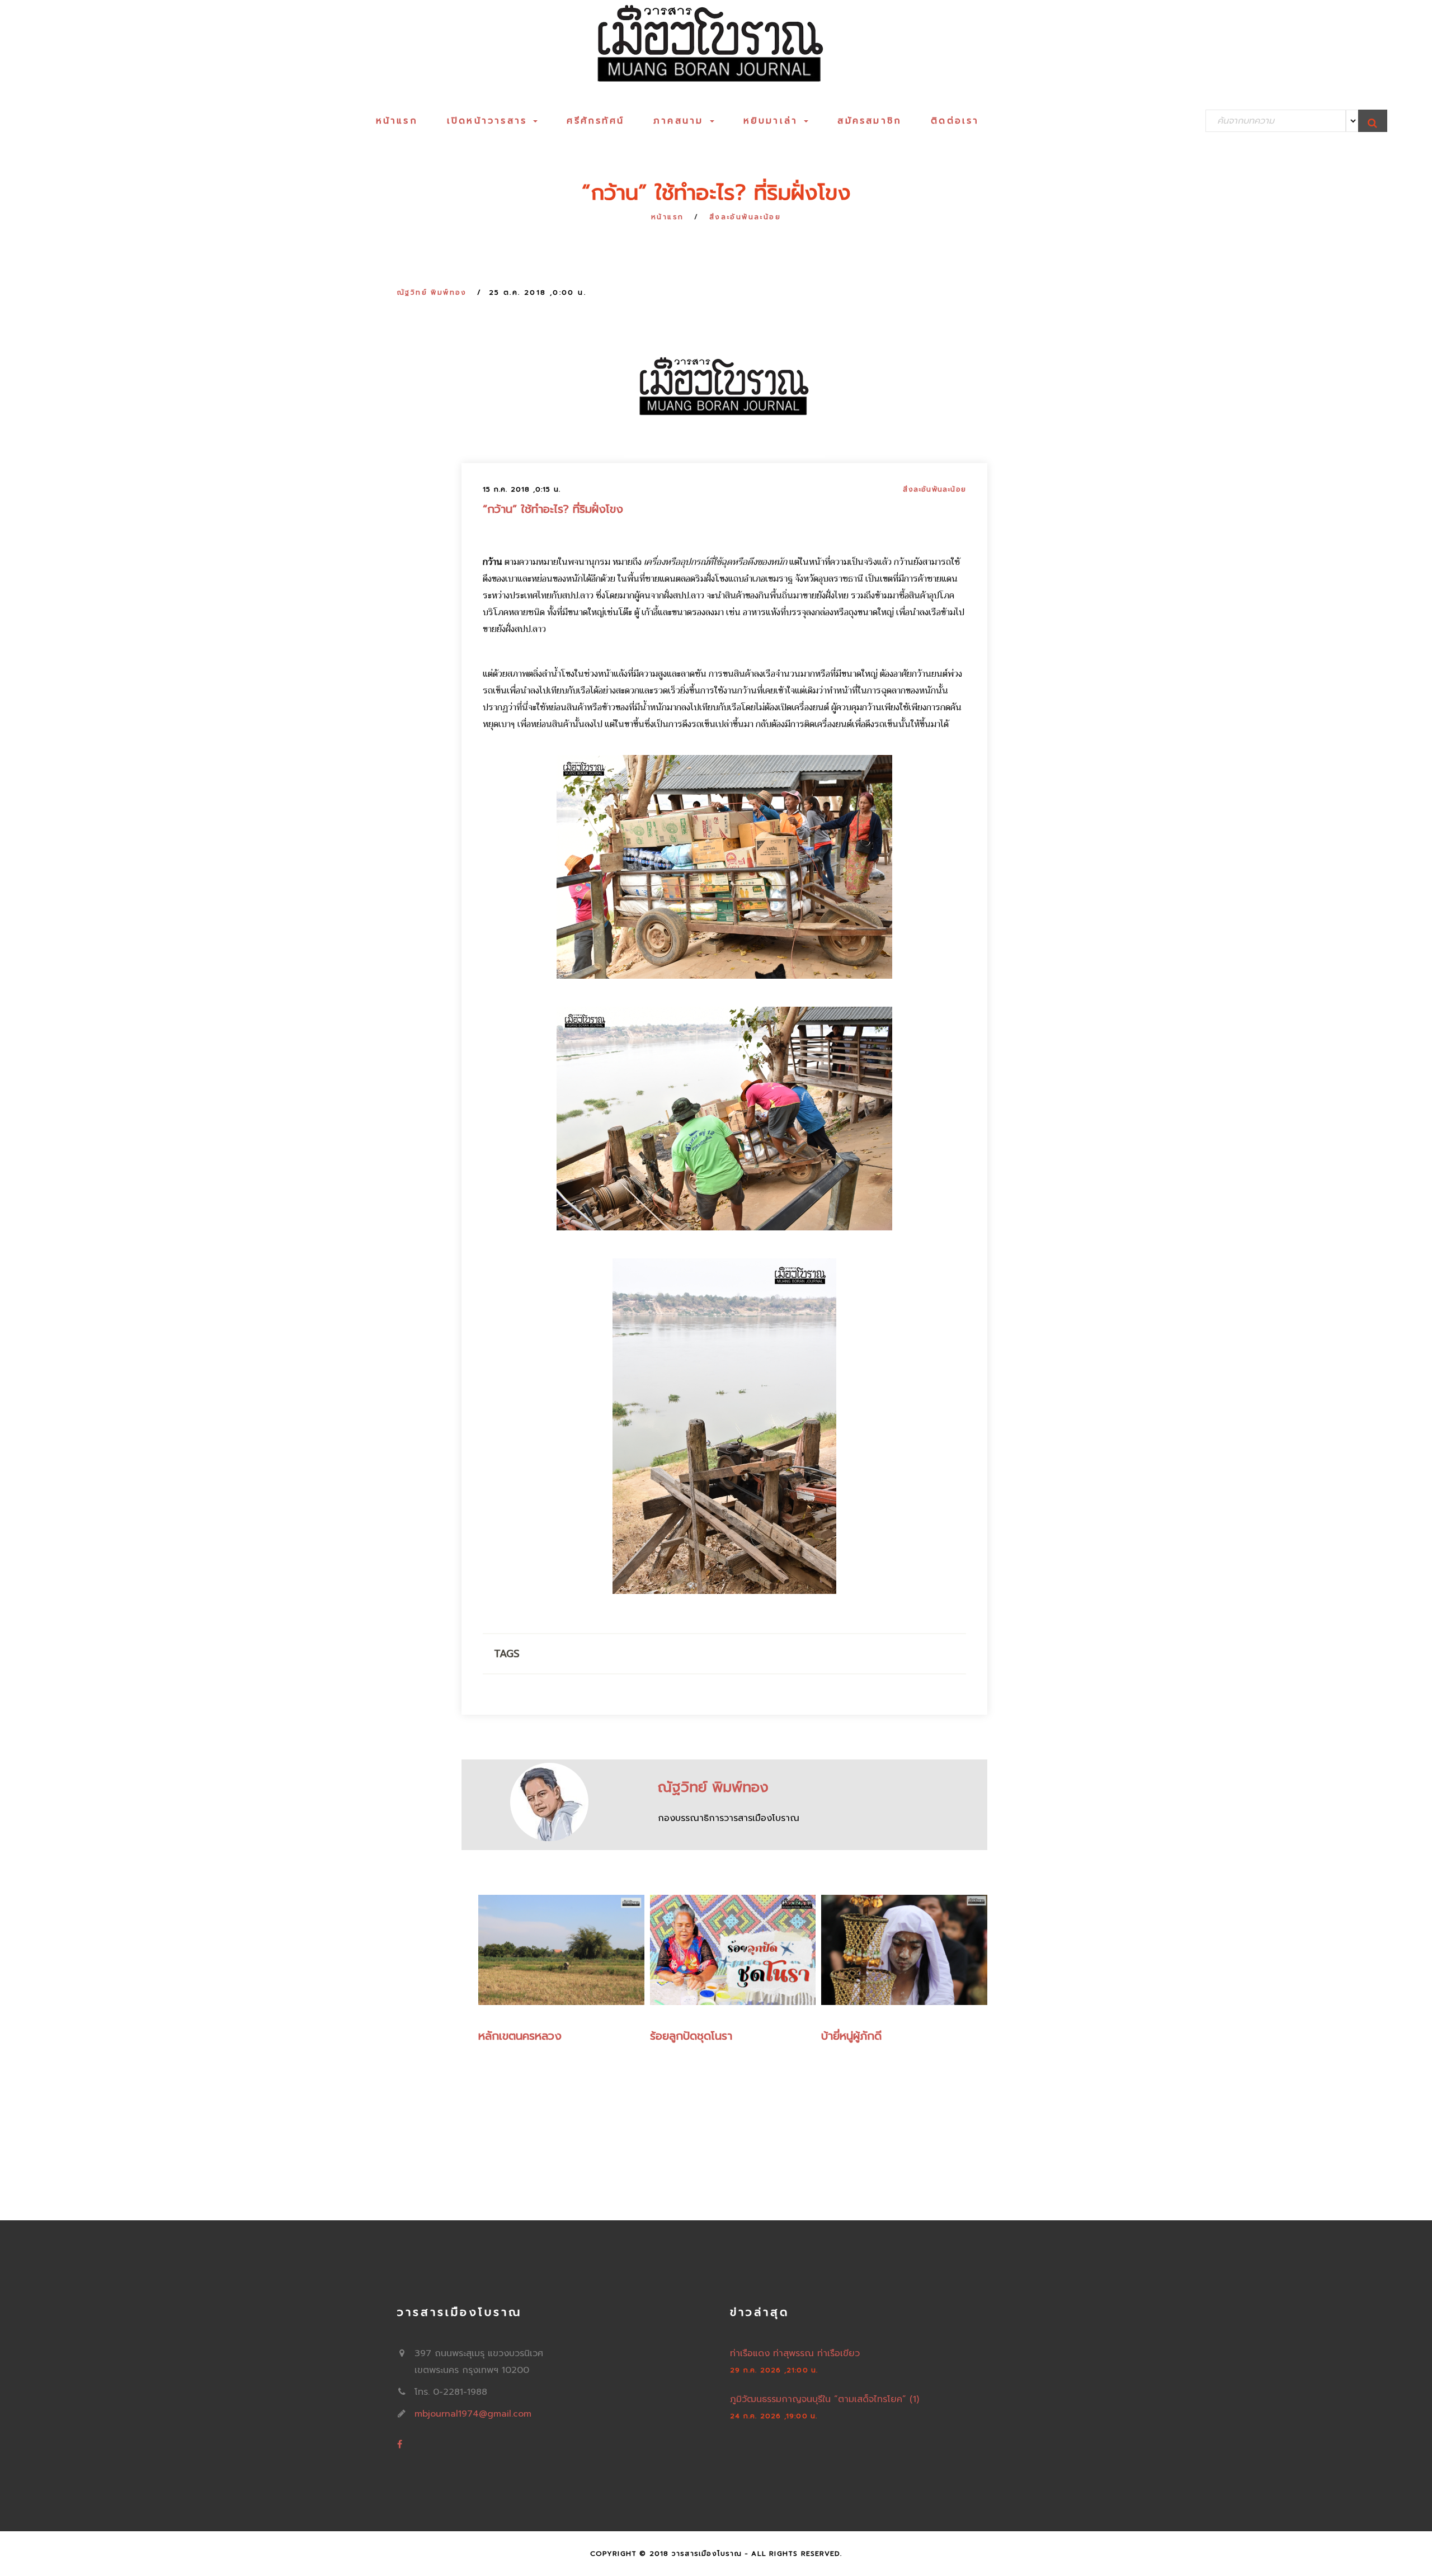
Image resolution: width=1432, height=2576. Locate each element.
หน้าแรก (397, 121)
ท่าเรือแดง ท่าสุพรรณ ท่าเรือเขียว (795, 2353)
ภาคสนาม (681, 121)
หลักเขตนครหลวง (520, 2036)
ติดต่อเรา (955, 121)
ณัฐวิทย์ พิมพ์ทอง (432, 292)
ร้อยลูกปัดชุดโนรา (691, 2036)
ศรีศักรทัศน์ (595, 121)
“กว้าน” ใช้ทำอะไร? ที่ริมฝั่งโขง (553, 509)
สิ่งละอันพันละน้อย (745, 217)
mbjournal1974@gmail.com (473, 2414)
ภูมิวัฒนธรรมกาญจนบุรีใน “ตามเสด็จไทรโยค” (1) (825, 2399)
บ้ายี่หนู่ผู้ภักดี (851, 2036)
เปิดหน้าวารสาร (490, 121)
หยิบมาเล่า (773, 121)
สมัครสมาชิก (870, 121)
